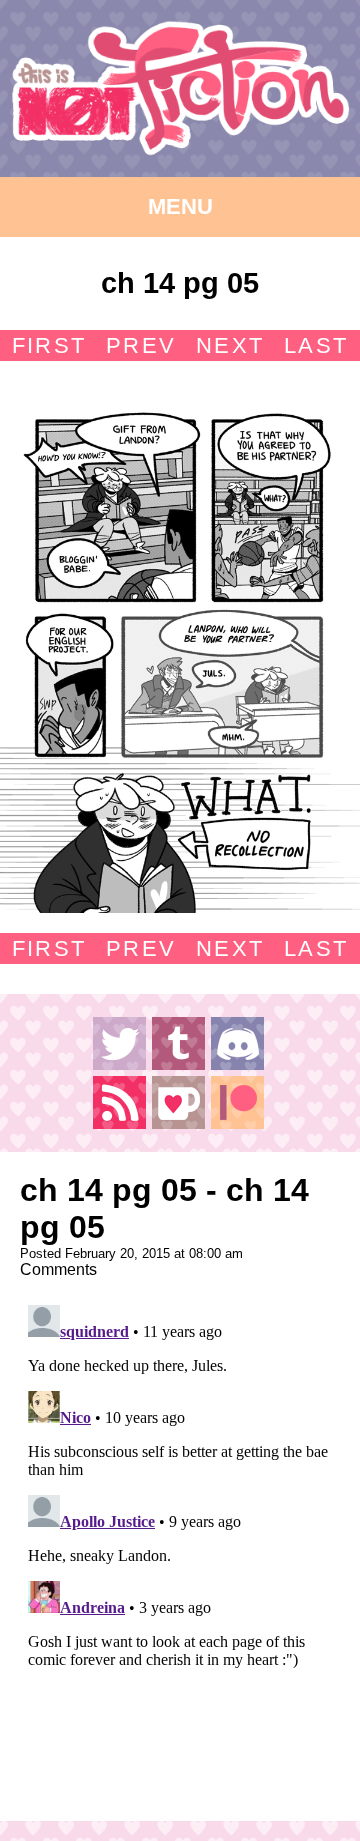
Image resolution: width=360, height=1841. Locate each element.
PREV (141, 345)
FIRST (49, 345)
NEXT (230, 345)
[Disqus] (180, 1547)
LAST (316, 345)
